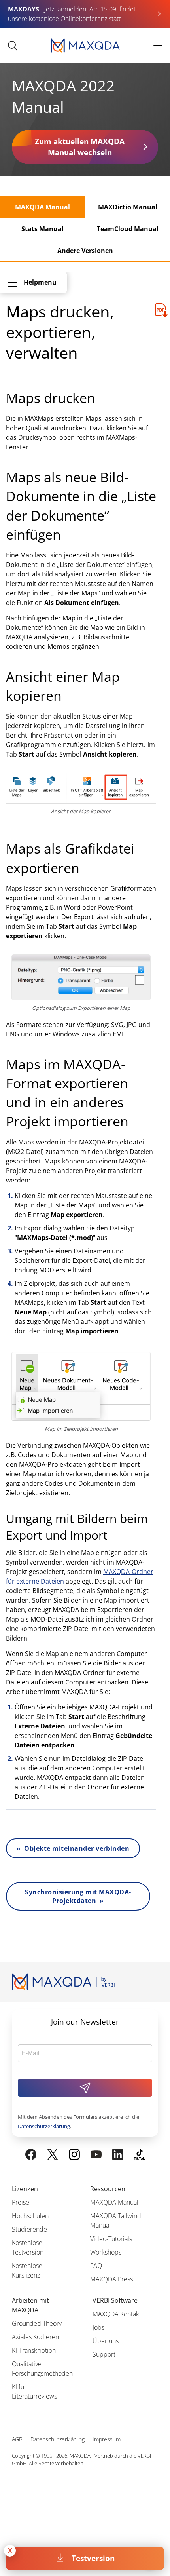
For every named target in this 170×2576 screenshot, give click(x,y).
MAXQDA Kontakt (117, 2314)
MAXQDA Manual (42, 207)
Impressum (107, 2439)
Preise (21, 2202)
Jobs (98, 2327)
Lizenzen (25, 2189)
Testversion (93, 2558)
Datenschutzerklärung (44, 2126)
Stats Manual (42, 229)
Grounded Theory (37, 2323)
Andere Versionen (85, 251)
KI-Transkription (34, 2350)
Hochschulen (30, 2216)
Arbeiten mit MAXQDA (30, 2305)
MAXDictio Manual (128, 207)
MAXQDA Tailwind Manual (116, 2220)
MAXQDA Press (111, 2279)
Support (104, 2354)
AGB (17, 2439)
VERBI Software (115, 2300)
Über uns (106, 2341)
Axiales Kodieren (35, 2337)
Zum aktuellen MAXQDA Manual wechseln (80, 147)
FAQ (96, 2266)
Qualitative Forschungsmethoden (42, 2369)
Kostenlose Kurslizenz (27, 2270)
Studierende (29, 2229)
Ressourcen (108, 2189)
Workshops (106, 2252)
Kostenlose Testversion (28, 2247)
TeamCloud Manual (128, 229)
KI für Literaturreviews (34, 2392)
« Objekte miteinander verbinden (73, 1848)
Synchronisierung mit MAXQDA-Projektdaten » (78, 1896)
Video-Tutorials (111, 2239)
